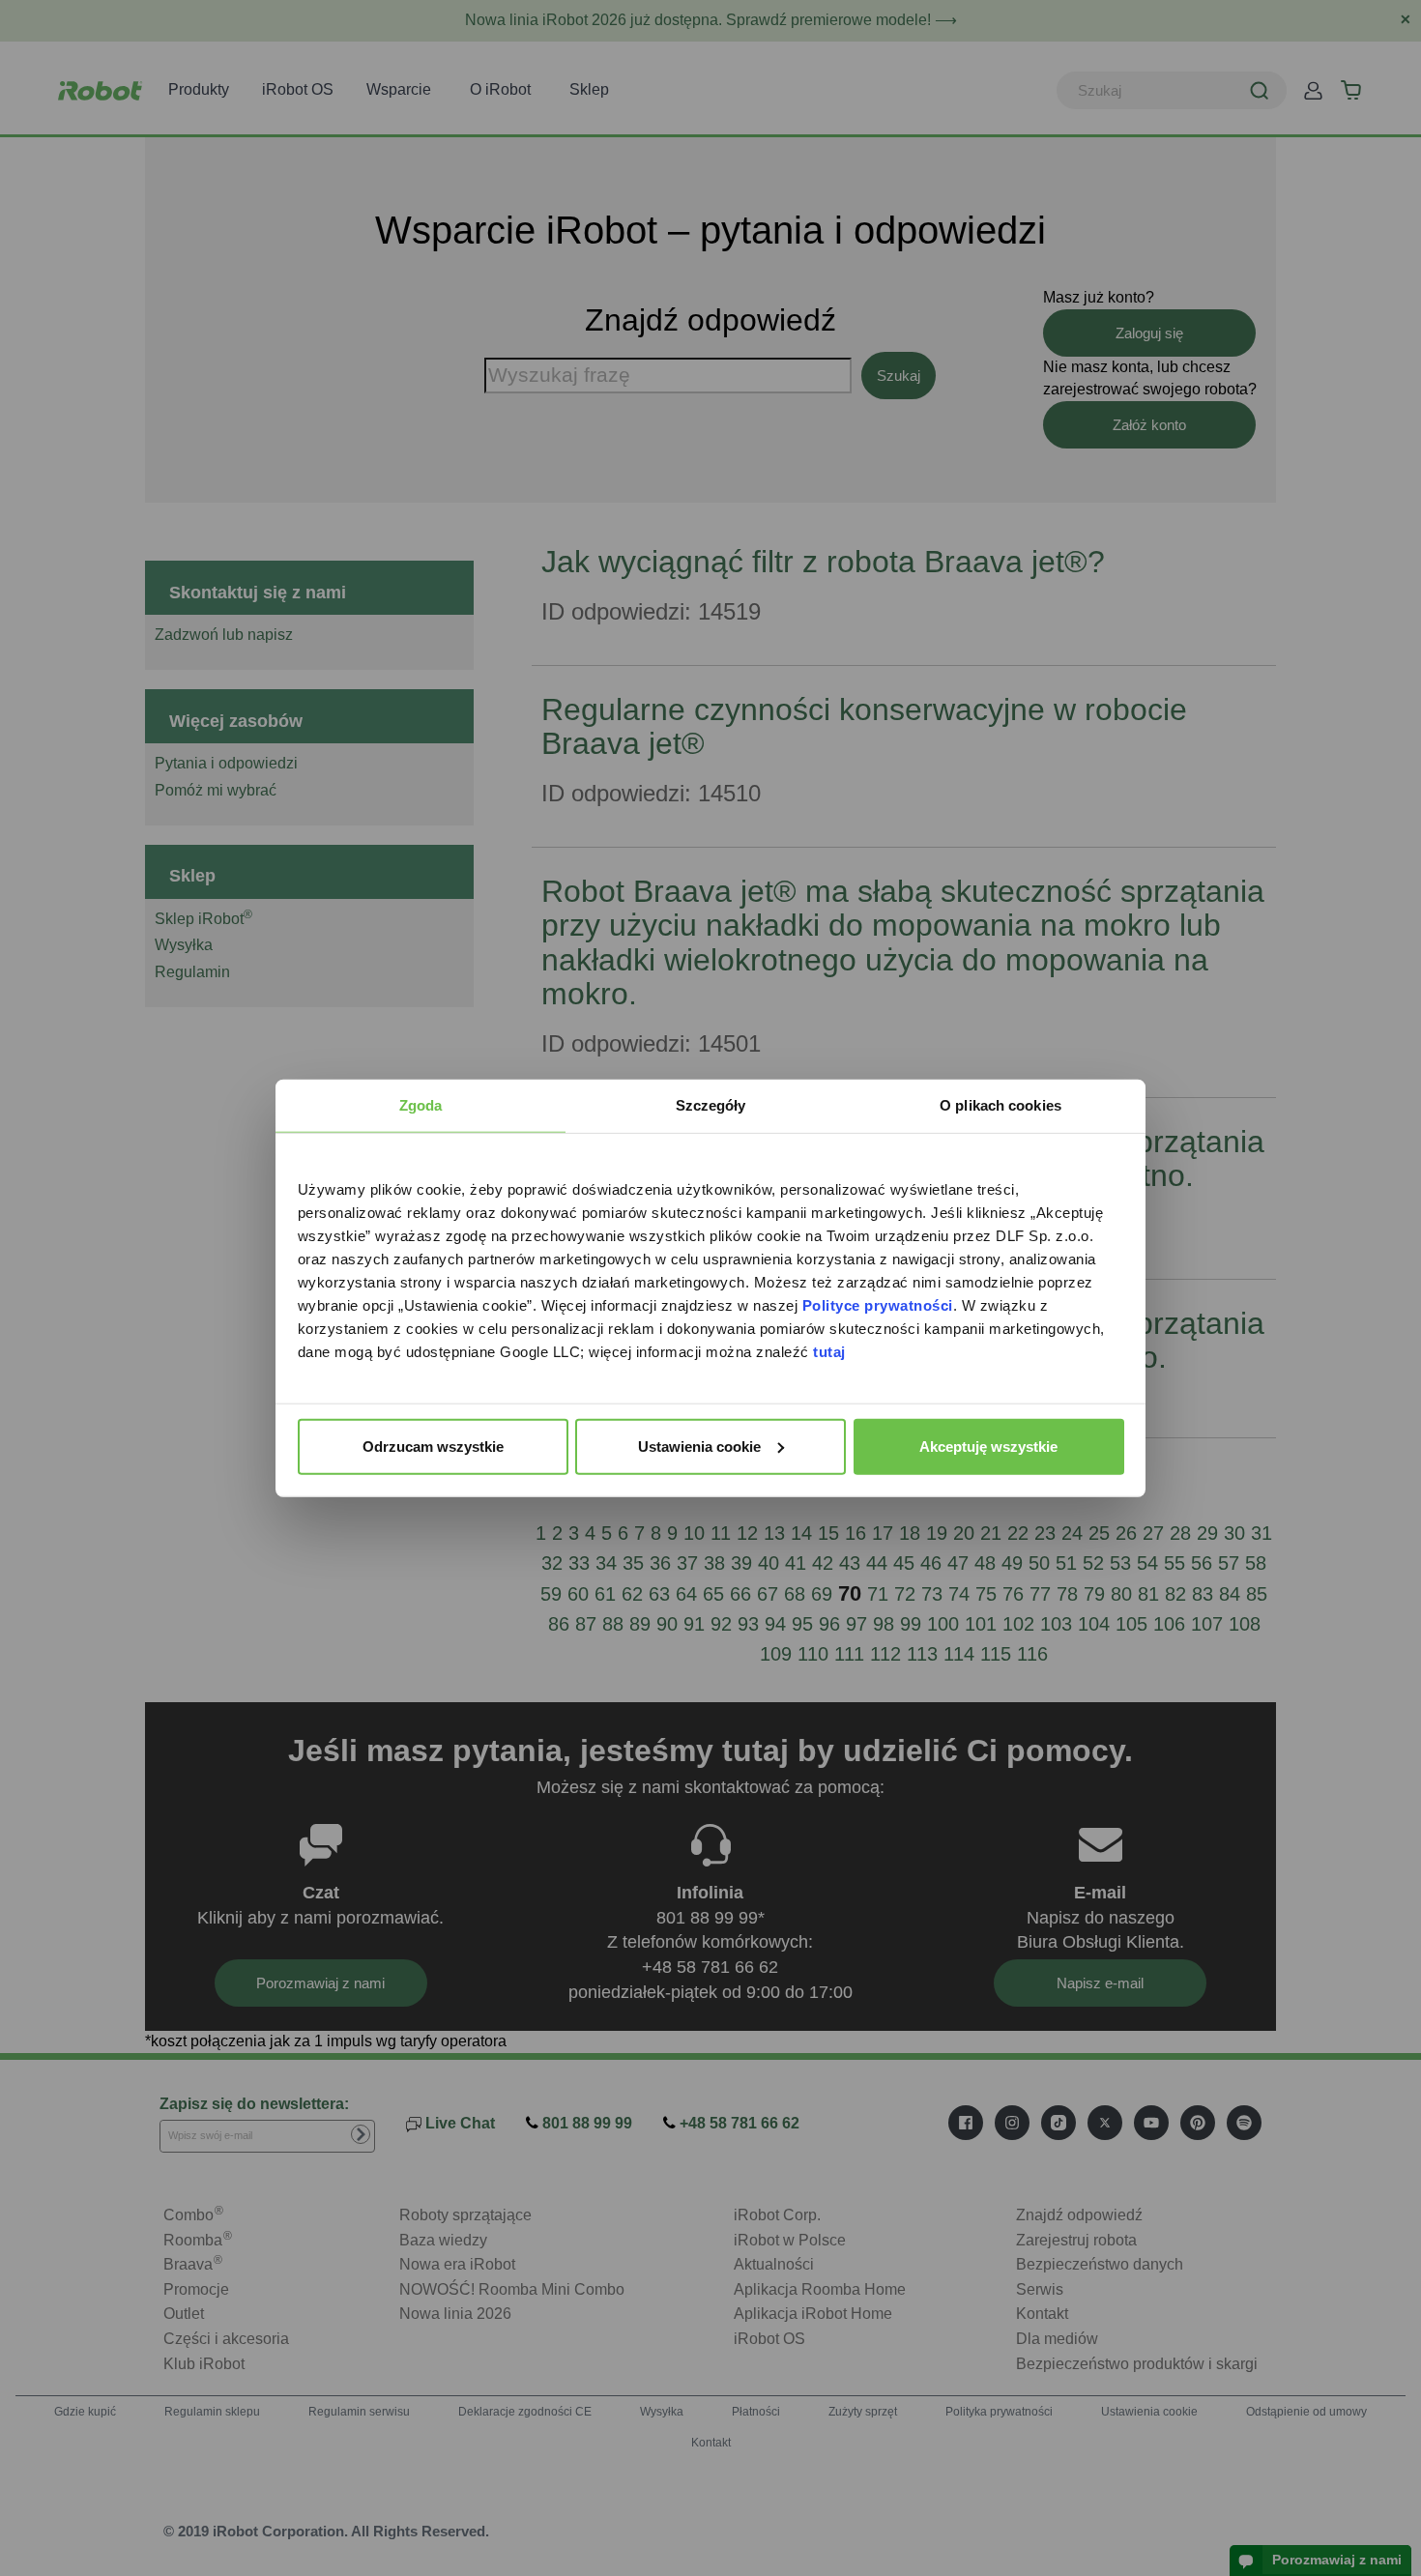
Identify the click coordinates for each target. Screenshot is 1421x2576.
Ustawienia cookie (699, 1446)
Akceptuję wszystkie (988, 1446)
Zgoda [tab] (421, 1104)
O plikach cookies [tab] (1000, 1104)
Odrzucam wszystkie (433, 1446)
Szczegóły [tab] (711, 1104)
